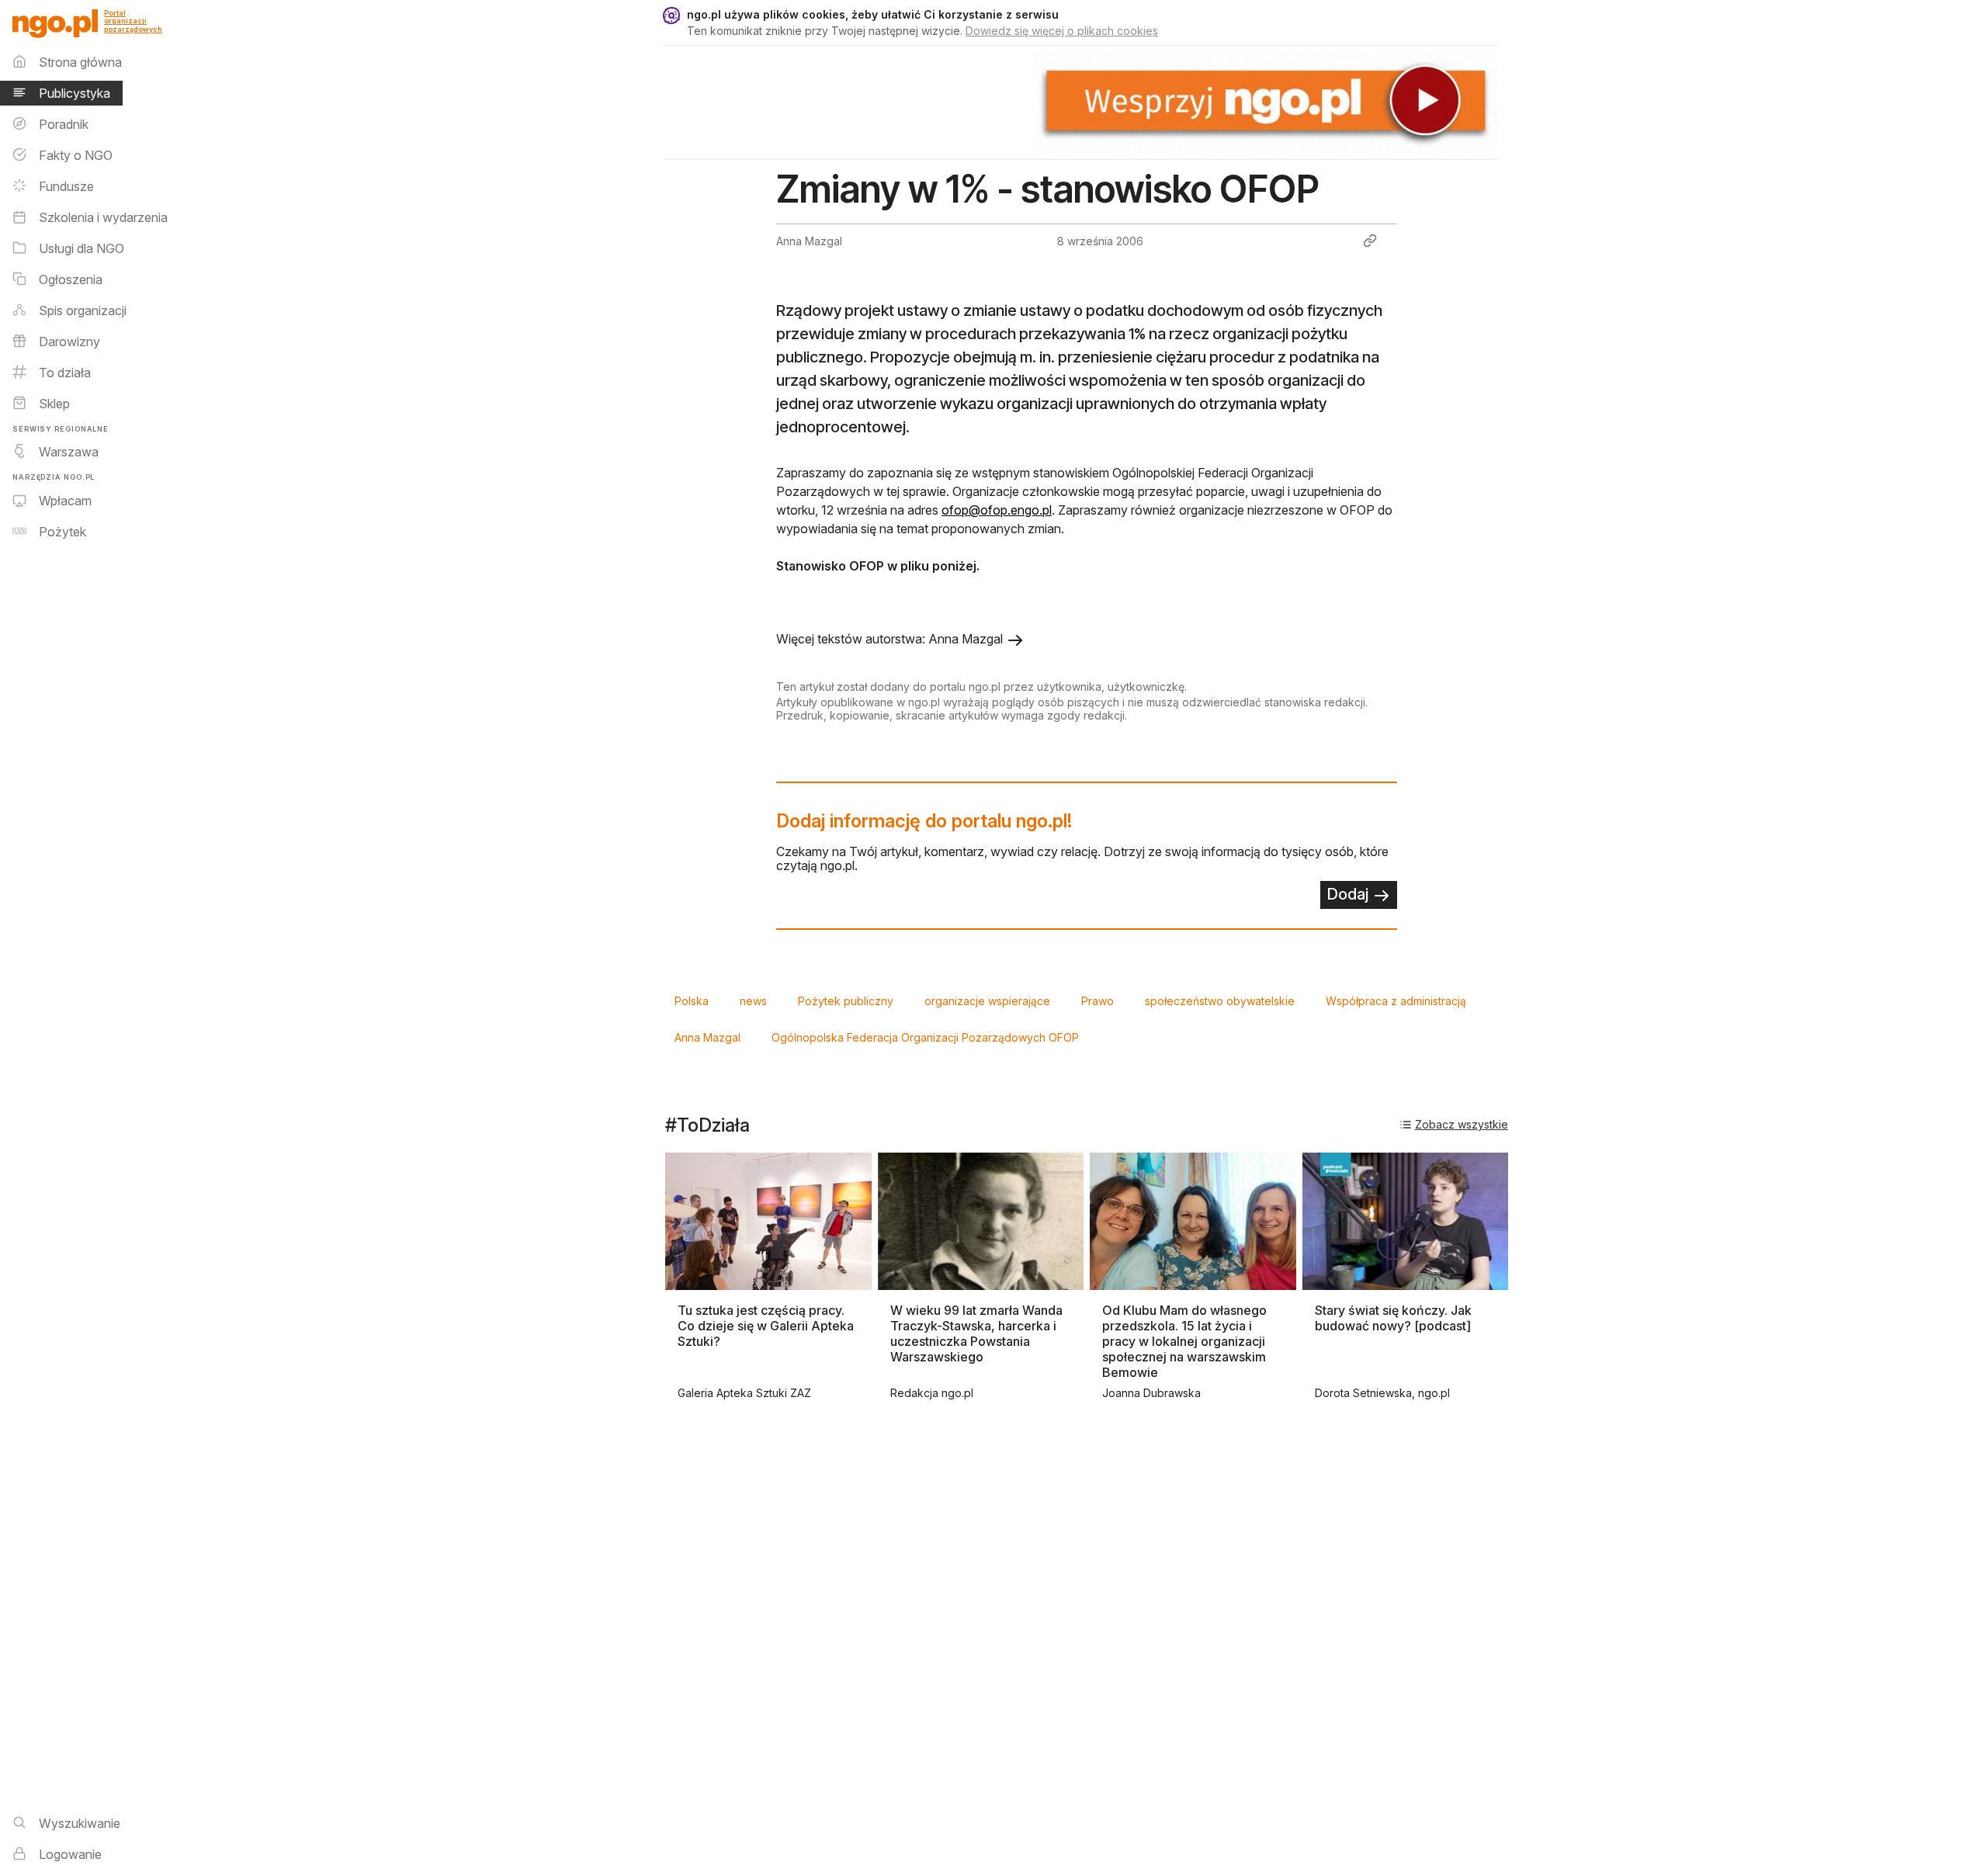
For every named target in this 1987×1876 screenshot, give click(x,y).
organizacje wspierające (987, 1001)
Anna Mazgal (707, 1037)
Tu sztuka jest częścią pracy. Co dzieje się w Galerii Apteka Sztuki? (766, 1326)
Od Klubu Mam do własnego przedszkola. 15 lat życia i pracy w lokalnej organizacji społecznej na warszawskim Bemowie (1184, 1341)
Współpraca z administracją (1396, 1001)
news (753, 1001)
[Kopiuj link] (1370, 241)
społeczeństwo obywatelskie (1220, 1001)
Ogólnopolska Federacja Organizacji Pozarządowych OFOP (925, 1037)
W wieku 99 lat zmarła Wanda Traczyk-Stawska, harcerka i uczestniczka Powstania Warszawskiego (976, 1333)
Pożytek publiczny (846, 1001)
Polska (692, 1001)
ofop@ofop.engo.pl (997, 510)
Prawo (1098, 1001)
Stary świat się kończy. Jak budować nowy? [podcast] (1393, 1318)
